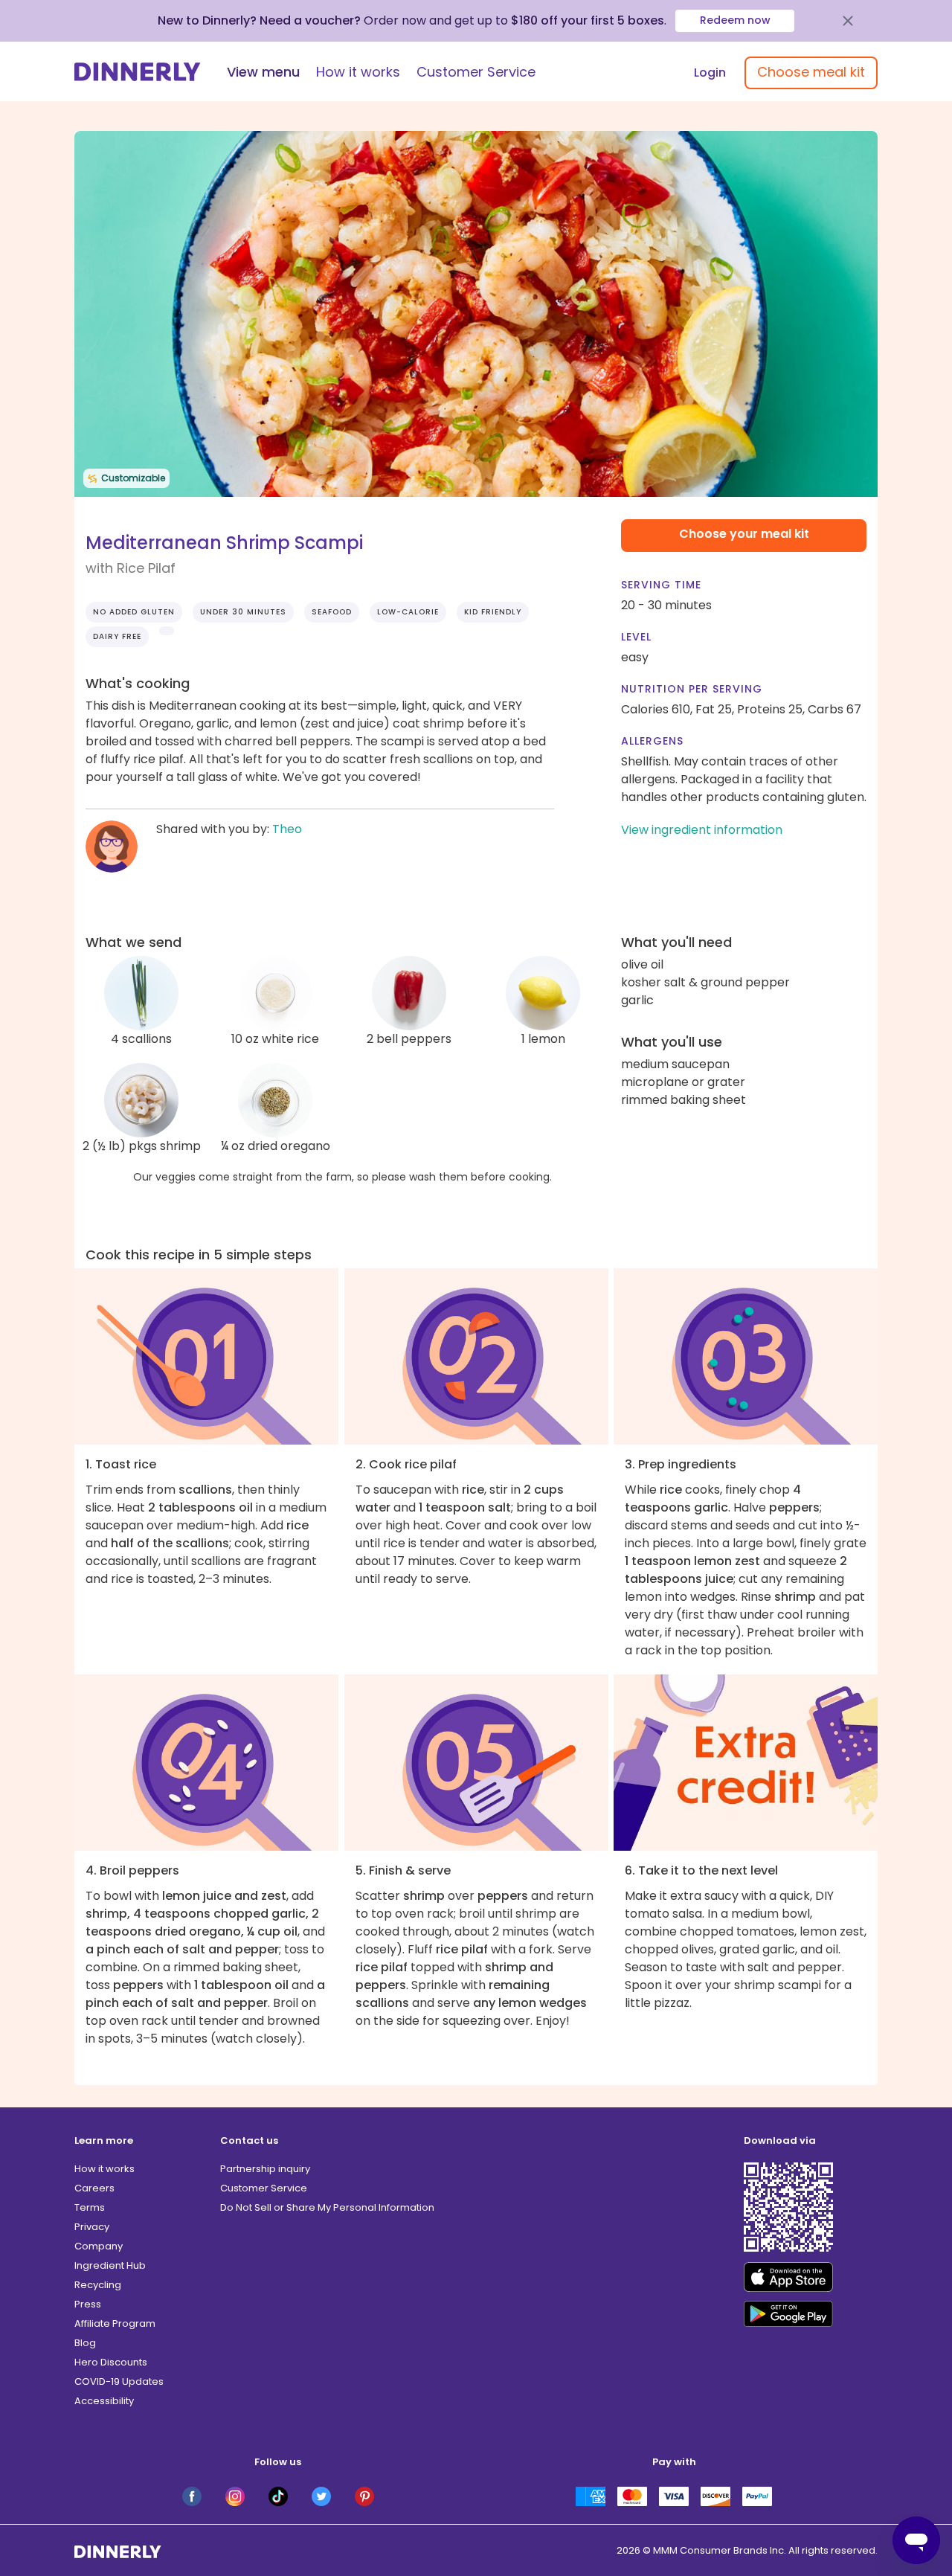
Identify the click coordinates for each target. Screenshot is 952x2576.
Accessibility (104, 2401)
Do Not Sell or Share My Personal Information (327, 2207)
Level (636, 637)
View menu (263, 72)
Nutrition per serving (692, 689)
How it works (358, 72)
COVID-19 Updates (119, 2381)
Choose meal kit (811, 72)
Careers (94, 2188)
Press (88, 2304)
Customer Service (476, 72)
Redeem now (735, 20)
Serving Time (661, 585)
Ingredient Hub (110, 2265)
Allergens (652, 741)
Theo (287, 829)
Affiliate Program (115, 2323)
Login (710, 73)
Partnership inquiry (265, 2169)
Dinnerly (138, 72)
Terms (90, 2207)
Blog (85, 2343)
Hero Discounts (111, 2362)
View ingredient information (702, 830)
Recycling (98, 2285)
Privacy (92, 2227)
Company (99, 2246)
